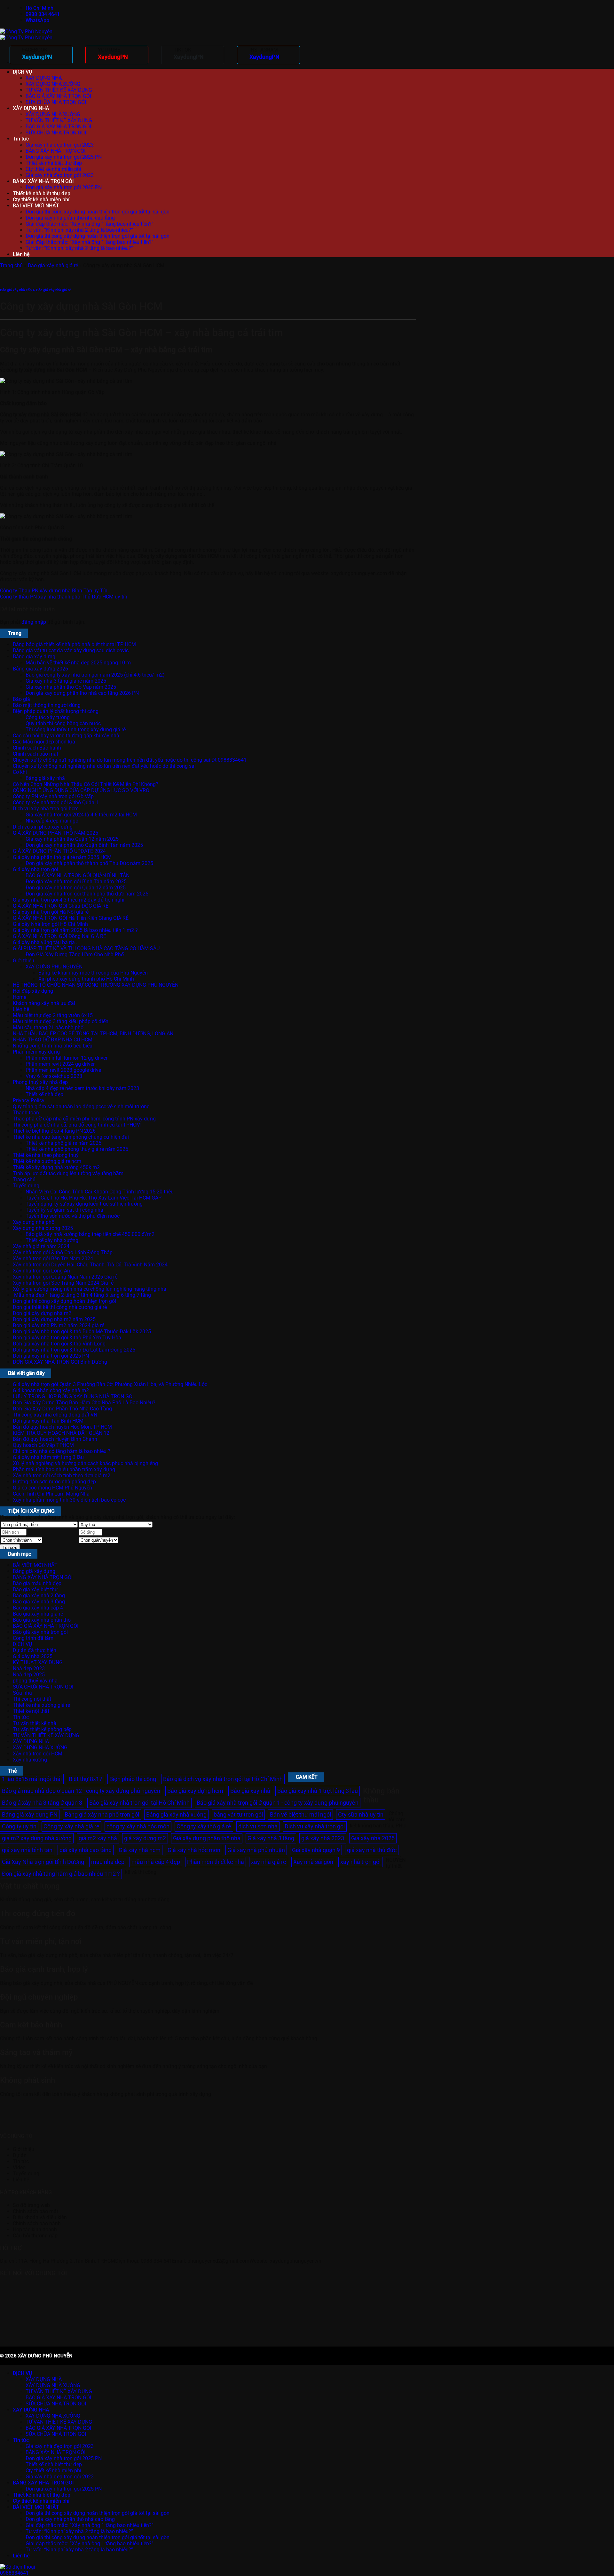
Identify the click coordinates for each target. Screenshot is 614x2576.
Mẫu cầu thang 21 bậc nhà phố (48, 1027)
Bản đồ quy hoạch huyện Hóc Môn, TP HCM (62, 1427)
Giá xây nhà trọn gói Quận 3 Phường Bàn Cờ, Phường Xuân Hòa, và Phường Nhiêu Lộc (110, 1384)
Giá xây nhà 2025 (33, 1656)
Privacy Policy (29, 1100)
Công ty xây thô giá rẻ (204, 1826)
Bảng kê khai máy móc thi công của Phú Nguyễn (93, 973)
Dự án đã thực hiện (35, 1650)
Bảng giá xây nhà (45, 778)
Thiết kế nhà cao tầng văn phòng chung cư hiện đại (71, 1137)
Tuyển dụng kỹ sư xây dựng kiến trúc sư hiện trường (84, 1204)
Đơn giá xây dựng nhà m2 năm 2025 (54, 1319)
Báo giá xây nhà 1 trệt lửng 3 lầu (318, 1791)
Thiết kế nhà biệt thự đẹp (54, 163)
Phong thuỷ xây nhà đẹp (40, 1082)
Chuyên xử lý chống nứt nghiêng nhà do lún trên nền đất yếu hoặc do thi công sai (104, 766)
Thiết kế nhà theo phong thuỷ (46, 1155)
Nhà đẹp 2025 (29, 1675)
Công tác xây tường (48, 717)
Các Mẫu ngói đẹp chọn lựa (44, 742)
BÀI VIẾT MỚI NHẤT (36, 206)
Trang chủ (11, 265)
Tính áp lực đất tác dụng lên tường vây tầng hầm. (69, 1173)
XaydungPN (37, 57)
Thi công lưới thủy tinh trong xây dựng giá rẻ (76, 730)
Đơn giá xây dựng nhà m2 (42, 1313)
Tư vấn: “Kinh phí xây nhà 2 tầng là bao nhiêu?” (79, 230)
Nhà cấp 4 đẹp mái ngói (53, 821)
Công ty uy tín (19, 1826)
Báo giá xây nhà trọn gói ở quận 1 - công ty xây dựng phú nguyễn (278, 1803)
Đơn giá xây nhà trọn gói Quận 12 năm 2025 (76, 888)
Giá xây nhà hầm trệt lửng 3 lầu (48, 1457)
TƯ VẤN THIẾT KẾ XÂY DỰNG (59, 90)
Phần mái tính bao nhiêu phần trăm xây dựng (64, 1469)
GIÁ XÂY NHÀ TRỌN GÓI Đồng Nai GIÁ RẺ (59, 936)
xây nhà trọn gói (360, 1862)
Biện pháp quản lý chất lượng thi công (56, 711)
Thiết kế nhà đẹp (44, 1094)
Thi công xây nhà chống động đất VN (55, 1415)
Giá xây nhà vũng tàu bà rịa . (45, 942)
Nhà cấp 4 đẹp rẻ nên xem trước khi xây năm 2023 (82, 1088)
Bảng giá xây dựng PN (30, 1814)
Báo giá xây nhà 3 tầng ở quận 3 (42, 1803)
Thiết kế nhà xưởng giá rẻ (41, 1705)
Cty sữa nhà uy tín (361, 1814)
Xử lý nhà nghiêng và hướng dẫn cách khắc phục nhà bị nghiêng (85, 1463)
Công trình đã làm (33, 1638)
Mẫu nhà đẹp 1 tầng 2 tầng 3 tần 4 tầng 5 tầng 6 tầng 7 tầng (82, 1295)
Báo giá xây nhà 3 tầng (39, 1602)
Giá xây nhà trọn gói (35, 869)
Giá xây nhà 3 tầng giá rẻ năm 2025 (66, 681)
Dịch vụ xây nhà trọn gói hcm (46, 809)
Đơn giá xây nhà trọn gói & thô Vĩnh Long (59, 1344)
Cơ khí (20, 772)
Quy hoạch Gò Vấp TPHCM (43, 1445)
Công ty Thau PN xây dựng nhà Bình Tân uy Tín (54, 591)
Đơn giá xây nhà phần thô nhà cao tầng (70, 218)
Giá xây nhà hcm (140, 1850)
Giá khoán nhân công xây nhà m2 (51, 1390)
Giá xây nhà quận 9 (316, 1850)
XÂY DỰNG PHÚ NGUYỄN (54, 967)
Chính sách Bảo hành (37, 748)
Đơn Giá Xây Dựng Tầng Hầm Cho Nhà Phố (75, 955)
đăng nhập (34, 622)
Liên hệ (21, 254)
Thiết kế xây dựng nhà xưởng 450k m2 (56, 1167)
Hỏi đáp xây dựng (33, 991)
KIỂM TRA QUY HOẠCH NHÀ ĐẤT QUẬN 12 (61, 1433)
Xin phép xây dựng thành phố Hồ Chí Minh (86, 979)
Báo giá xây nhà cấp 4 (17, 290)
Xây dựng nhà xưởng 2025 (43, 1228)
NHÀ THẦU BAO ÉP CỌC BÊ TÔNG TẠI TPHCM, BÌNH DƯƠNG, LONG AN (93, 1034)
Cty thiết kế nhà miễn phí (53, 169)
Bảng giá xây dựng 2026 (40, 669)
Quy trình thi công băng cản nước (63, 723)
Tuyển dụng (26, 1186)
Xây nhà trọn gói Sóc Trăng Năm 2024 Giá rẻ (63, 1283)
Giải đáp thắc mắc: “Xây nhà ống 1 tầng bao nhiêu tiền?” (90, 224)
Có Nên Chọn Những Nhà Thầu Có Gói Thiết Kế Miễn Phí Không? (86, 784)
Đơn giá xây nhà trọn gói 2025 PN (64, 157)
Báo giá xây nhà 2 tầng (39, 1596)
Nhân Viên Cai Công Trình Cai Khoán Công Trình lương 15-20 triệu (100, 1192)
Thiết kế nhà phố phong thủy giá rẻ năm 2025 (77, 1149)
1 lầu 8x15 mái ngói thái (32, 1779)
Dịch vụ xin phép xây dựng (43, 827)
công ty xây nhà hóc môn (138, 1826)
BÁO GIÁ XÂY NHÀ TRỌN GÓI (58, 96)
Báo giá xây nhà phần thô (42, 1620)
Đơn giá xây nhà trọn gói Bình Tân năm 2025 (76, 882)
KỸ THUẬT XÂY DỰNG (38, 1662)
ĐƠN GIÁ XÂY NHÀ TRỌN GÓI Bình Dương (60, 1362)
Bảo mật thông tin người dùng (47, 705)
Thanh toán (26, 1113)
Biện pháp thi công (133, 1779)
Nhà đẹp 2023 (29, 1669)
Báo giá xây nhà (250, 1791)
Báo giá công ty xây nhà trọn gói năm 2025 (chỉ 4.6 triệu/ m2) (95, 675)
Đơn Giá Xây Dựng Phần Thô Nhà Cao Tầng (62, 1409)
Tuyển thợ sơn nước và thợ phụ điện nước (73, 1216)
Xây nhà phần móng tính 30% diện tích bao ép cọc (69, 1500)
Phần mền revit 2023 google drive (63, 1070)
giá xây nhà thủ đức (372, 1850)
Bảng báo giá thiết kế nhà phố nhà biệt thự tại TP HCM (74, 644)
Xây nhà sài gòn (313, 1862)
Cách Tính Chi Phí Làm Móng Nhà (51, 1494)
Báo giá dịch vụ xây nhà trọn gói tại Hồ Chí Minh (223, 1779)
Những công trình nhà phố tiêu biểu (53, 1046)
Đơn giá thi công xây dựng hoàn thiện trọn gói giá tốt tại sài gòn (98, 212)
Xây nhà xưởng (30, 1760)
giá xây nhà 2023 (323, 1838)
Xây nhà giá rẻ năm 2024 (41, 1246)
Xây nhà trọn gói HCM (38, 1754)
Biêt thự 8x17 (86, 1779)
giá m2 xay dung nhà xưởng (37, 1838)
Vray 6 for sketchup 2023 (54, 1076)
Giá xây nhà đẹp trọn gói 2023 (60, 145)
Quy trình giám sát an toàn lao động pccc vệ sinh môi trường (81, 1107)
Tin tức (21, 139)
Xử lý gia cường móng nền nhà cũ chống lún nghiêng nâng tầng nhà (90, 1289)
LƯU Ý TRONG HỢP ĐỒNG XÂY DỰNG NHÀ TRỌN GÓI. (74, 1396)
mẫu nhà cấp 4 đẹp (156, 1862)
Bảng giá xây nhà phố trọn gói (102, 1814)
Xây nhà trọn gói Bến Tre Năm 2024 (53, 1259)
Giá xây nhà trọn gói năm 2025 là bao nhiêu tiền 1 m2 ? (75, 930)
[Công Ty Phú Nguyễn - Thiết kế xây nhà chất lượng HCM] (26, 35)
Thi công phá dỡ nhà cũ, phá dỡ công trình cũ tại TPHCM (77, 1125)
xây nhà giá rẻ (269, 1862)
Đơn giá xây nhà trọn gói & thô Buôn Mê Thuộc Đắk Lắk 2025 (82, 1332)
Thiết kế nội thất (31, 1711)
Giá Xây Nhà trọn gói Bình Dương (43, 1862)
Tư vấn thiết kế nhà (35, 1723)
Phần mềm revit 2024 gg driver (60, 1064)
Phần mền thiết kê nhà (216, 1862)
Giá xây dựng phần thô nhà (207, 1838)
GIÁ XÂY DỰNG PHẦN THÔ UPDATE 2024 (59, 851)
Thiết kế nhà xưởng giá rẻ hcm (47, 1161)
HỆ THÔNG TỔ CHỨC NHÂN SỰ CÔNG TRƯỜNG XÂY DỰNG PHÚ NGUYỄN (96, 985)
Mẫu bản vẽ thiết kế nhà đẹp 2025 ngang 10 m (78, 663)
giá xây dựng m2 (145, 1838)
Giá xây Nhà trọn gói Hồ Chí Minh (50, 924)
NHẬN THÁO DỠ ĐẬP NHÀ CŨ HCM (53, 1040)
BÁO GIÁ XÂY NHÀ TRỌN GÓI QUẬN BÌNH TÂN (78, 875)
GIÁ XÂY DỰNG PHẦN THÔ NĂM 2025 (55, 833)
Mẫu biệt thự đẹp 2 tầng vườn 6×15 (53, 1015)
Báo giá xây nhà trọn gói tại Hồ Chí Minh (139, 1803)
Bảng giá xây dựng (34, 657)
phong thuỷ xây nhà (35, 1681)
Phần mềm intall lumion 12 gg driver (67, 1058)
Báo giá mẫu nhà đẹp (37, 1583)
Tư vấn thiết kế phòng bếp (42, 1729)
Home (20, 997)
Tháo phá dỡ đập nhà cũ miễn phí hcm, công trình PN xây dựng (84, 1119)
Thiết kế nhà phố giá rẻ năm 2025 (63, 1143)
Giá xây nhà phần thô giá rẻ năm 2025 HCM (62, 857)
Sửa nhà (22, 1693)
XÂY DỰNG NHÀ (44, 78)
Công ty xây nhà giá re (71, 1826)
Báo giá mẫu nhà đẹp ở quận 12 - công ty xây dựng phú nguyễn (81, 1791)
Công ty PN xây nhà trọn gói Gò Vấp (53, 796)
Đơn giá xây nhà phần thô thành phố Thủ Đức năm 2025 (89, 863)
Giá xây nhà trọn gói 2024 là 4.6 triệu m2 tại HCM (81, 815)
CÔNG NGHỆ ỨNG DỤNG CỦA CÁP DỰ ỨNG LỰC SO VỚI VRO (81, 790)
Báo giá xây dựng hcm (195, 1791)
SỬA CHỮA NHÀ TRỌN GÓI (56, 102)
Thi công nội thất (32, 1699)
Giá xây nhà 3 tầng (271, 1838)
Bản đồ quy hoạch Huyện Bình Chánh (55, 1439)
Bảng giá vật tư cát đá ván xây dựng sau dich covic (71, 650)
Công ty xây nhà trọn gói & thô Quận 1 (56, 802)
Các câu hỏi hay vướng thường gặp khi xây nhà (66, 736)
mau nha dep (108, 1862)
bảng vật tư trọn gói (238, 1814)
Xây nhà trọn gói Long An (41, 1271)
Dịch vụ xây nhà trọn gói (315, 1826)
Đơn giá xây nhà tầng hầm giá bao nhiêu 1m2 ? (61, 1874)
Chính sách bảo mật (35, 754)
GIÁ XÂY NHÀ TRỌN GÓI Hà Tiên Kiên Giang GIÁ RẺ (71, 918)
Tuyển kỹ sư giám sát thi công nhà (64, 1210)
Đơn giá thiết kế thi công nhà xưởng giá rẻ (60, 1307)
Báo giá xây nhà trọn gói (40, 1632)
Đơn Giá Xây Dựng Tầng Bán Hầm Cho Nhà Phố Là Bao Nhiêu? (84, 1403)
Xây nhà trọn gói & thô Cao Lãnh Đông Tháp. (63, 1252)
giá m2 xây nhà (98, 1838)
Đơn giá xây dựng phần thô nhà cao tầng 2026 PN (82, 693)
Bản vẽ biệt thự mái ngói (300, 1814)
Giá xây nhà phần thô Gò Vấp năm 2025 (71, 687)
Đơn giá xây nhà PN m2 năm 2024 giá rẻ (59, 1325)
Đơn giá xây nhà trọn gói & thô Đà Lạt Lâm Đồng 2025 (74, 1350)
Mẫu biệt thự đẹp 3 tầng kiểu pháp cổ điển (61, 1021)
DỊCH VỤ (22, 72)
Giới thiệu (24, 961)
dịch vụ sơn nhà (258, 1826)
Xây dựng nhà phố (34, 1222)
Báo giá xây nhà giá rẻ (53, 265)
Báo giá (21, 699)
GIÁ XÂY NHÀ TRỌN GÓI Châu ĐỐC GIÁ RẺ (61, 906)
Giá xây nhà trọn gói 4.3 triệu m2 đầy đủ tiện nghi (69, 900)
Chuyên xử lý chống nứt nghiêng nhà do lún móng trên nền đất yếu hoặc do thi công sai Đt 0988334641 (130, 760)
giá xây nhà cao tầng (86, 1850)
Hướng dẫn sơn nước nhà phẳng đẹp (54, 1482)
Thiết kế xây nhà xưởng (52, 1240)
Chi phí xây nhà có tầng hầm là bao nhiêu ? (62, 1451)
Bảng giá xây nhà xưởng (176, 1814)
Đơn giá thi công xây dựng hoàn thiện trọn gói (64, 1301)
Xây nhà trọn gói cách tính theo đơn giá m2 (62, 1476)
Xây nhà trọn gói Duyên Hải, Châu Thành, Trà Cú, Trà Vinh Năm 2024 (90, 1265)
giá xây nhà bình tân (27, 1850)
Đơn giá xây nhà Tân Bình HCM (48, 1421)
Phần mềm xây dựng (36, 1052)
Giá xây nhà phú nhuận (256, 1850)
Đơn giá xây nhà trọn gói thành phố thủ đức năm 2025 (87, 894)
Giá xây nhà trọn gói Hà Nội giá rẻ (51, 912)
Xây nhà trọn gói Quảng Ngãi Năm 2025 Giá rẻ (65, 1277)
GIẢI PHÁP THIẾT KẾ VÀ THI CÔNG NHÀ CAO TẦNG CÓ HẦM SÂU (86, 948)
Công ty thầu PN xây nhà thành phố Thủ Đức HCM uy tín (64, 597)
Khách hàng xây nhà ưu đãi (44, 1003)
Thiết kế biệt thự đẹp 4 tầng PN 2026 (54, 1131)
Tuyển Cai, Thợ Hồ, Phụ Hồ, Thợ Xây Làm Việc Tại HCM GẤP (94, 1198)
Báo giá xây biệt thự (35, 1589)
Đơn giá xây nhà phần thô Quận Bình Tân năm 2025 (84, 845)
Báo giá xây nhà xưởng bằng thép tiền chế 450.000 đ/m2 (90, 1234)
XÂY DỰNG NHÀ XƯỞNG (53, 84)
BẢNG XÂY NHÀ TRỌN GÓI (55, 151)
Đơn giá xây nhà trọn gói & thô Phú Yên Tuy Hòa (67, 1338)
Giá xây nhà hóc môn (194, 1850)
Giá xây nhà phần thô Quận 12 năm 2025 (72, 839)
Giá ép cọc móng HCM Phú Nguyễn (52, 1488)
